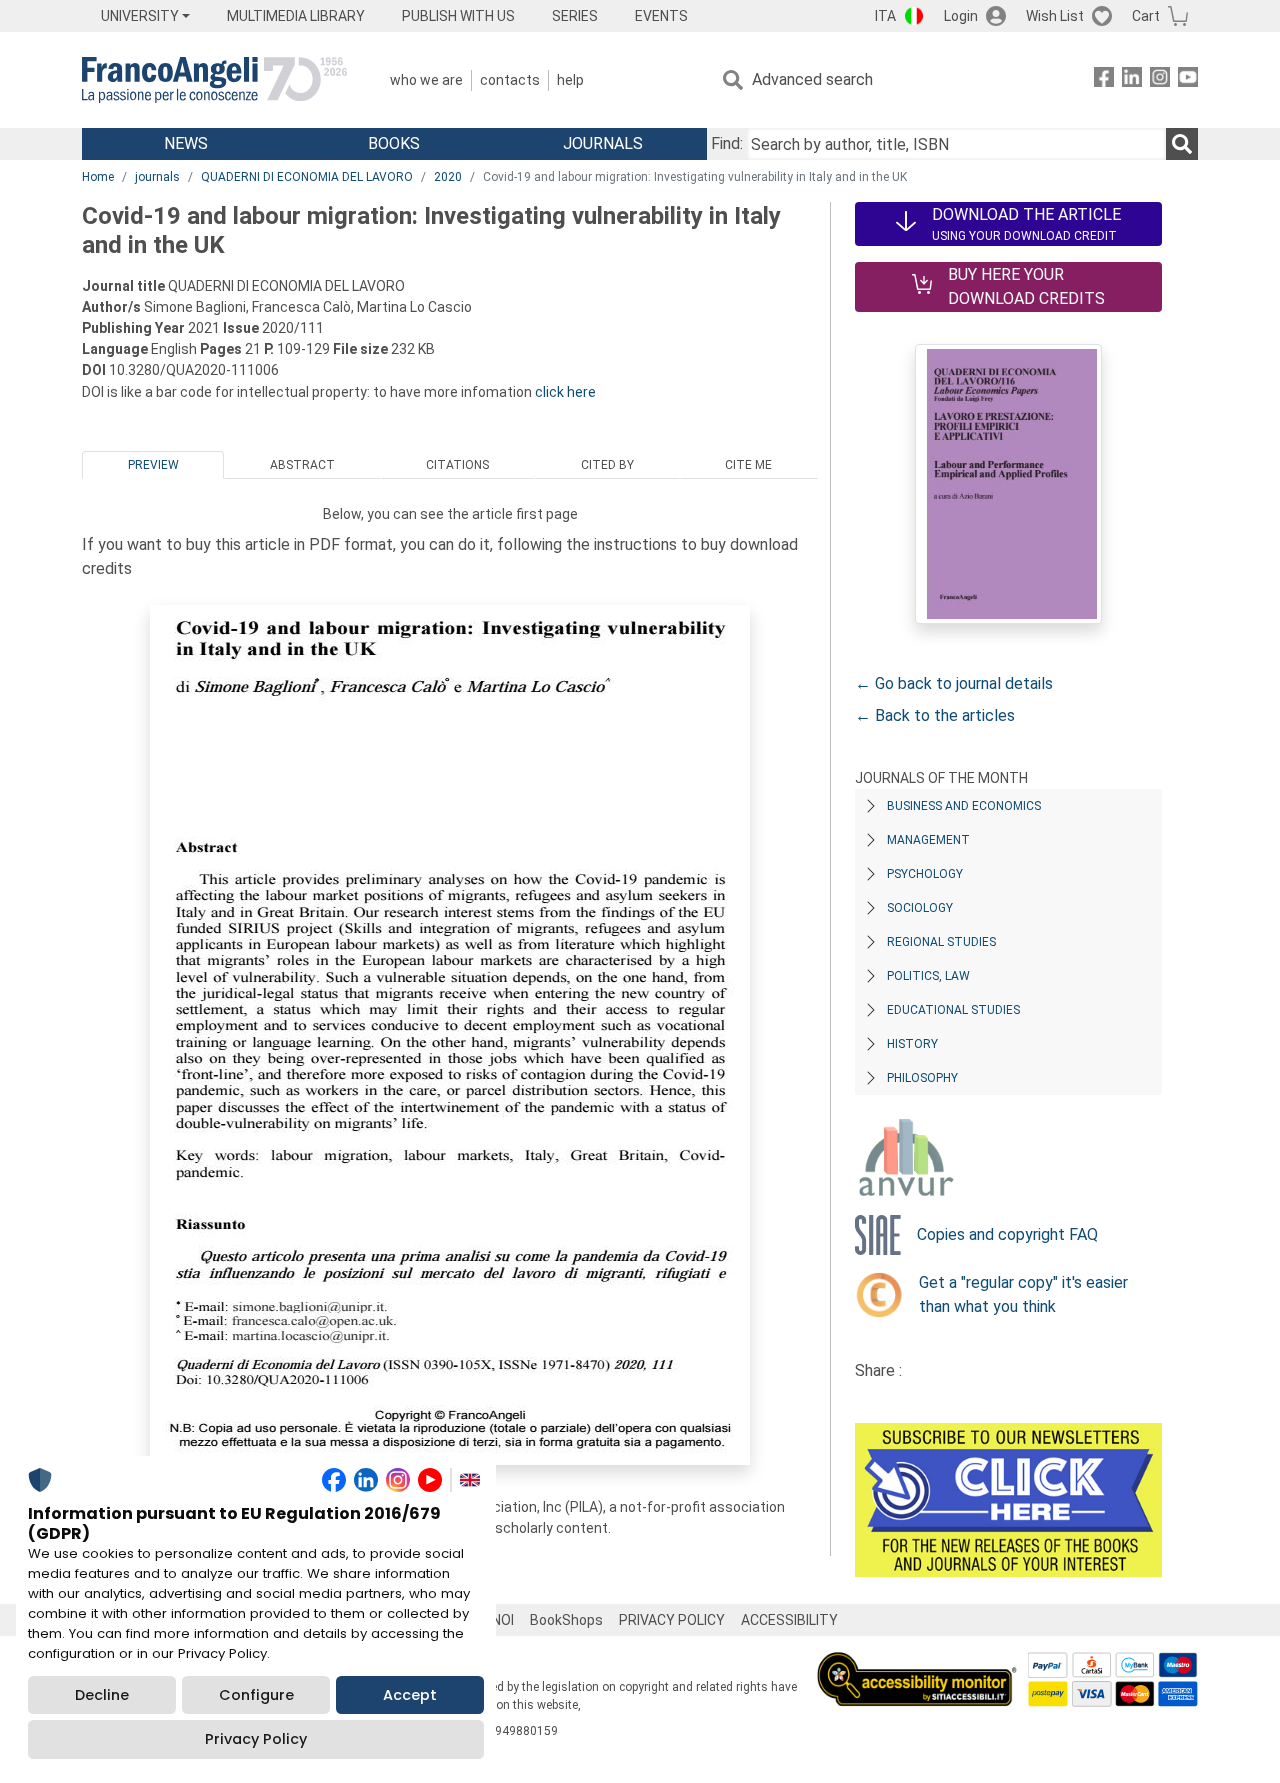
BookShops (566, 1620)
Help (570, 80)
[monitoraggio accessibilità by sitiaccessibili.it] (917, 1663)
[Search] (1182, 144)
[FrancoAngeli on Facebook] (1104, 80)
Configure (256, 1695)
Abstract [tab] (302, 465)
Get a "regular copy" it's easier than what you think (1023, 1294)
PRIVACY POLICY (672, 1620)
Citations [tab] (457, 465)
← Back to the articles (935, 715)
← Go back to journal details (954, 683)
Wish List (1055, 16)
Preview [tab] (153, 465)
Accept (410, 1695)
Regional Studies (941, 942)
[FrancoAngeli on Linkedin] (1132, 80)
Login (961, 16)
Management (928, 840)
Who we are (426, 80)
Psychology (925, 874)
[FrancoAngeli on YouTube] (1188, 80)
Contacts (510, 80)
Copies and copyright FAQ (1007, 1234)
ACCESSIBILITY (789, 1620)
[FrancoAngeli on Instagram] (1160, 80)
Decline (102, 1695)
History (912, 1044)
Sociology (920, 908)
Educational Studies (953, 1010)
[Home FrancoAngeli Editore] (214, 80)
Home (98, 177)
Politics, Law (928, 976)
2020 (448, 177)
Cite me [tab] (748, 465)
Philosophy (922, 1078)
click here (565, 392)
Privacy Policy (256, 1739)
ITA (885, 16)
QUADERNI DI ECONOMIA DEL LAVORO (307, 177)
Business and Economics (964, 806)
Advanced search (812, 79)
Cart (1146, 16)
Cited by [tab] (607, 465)
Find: (727, 143)
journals (157, 177)
